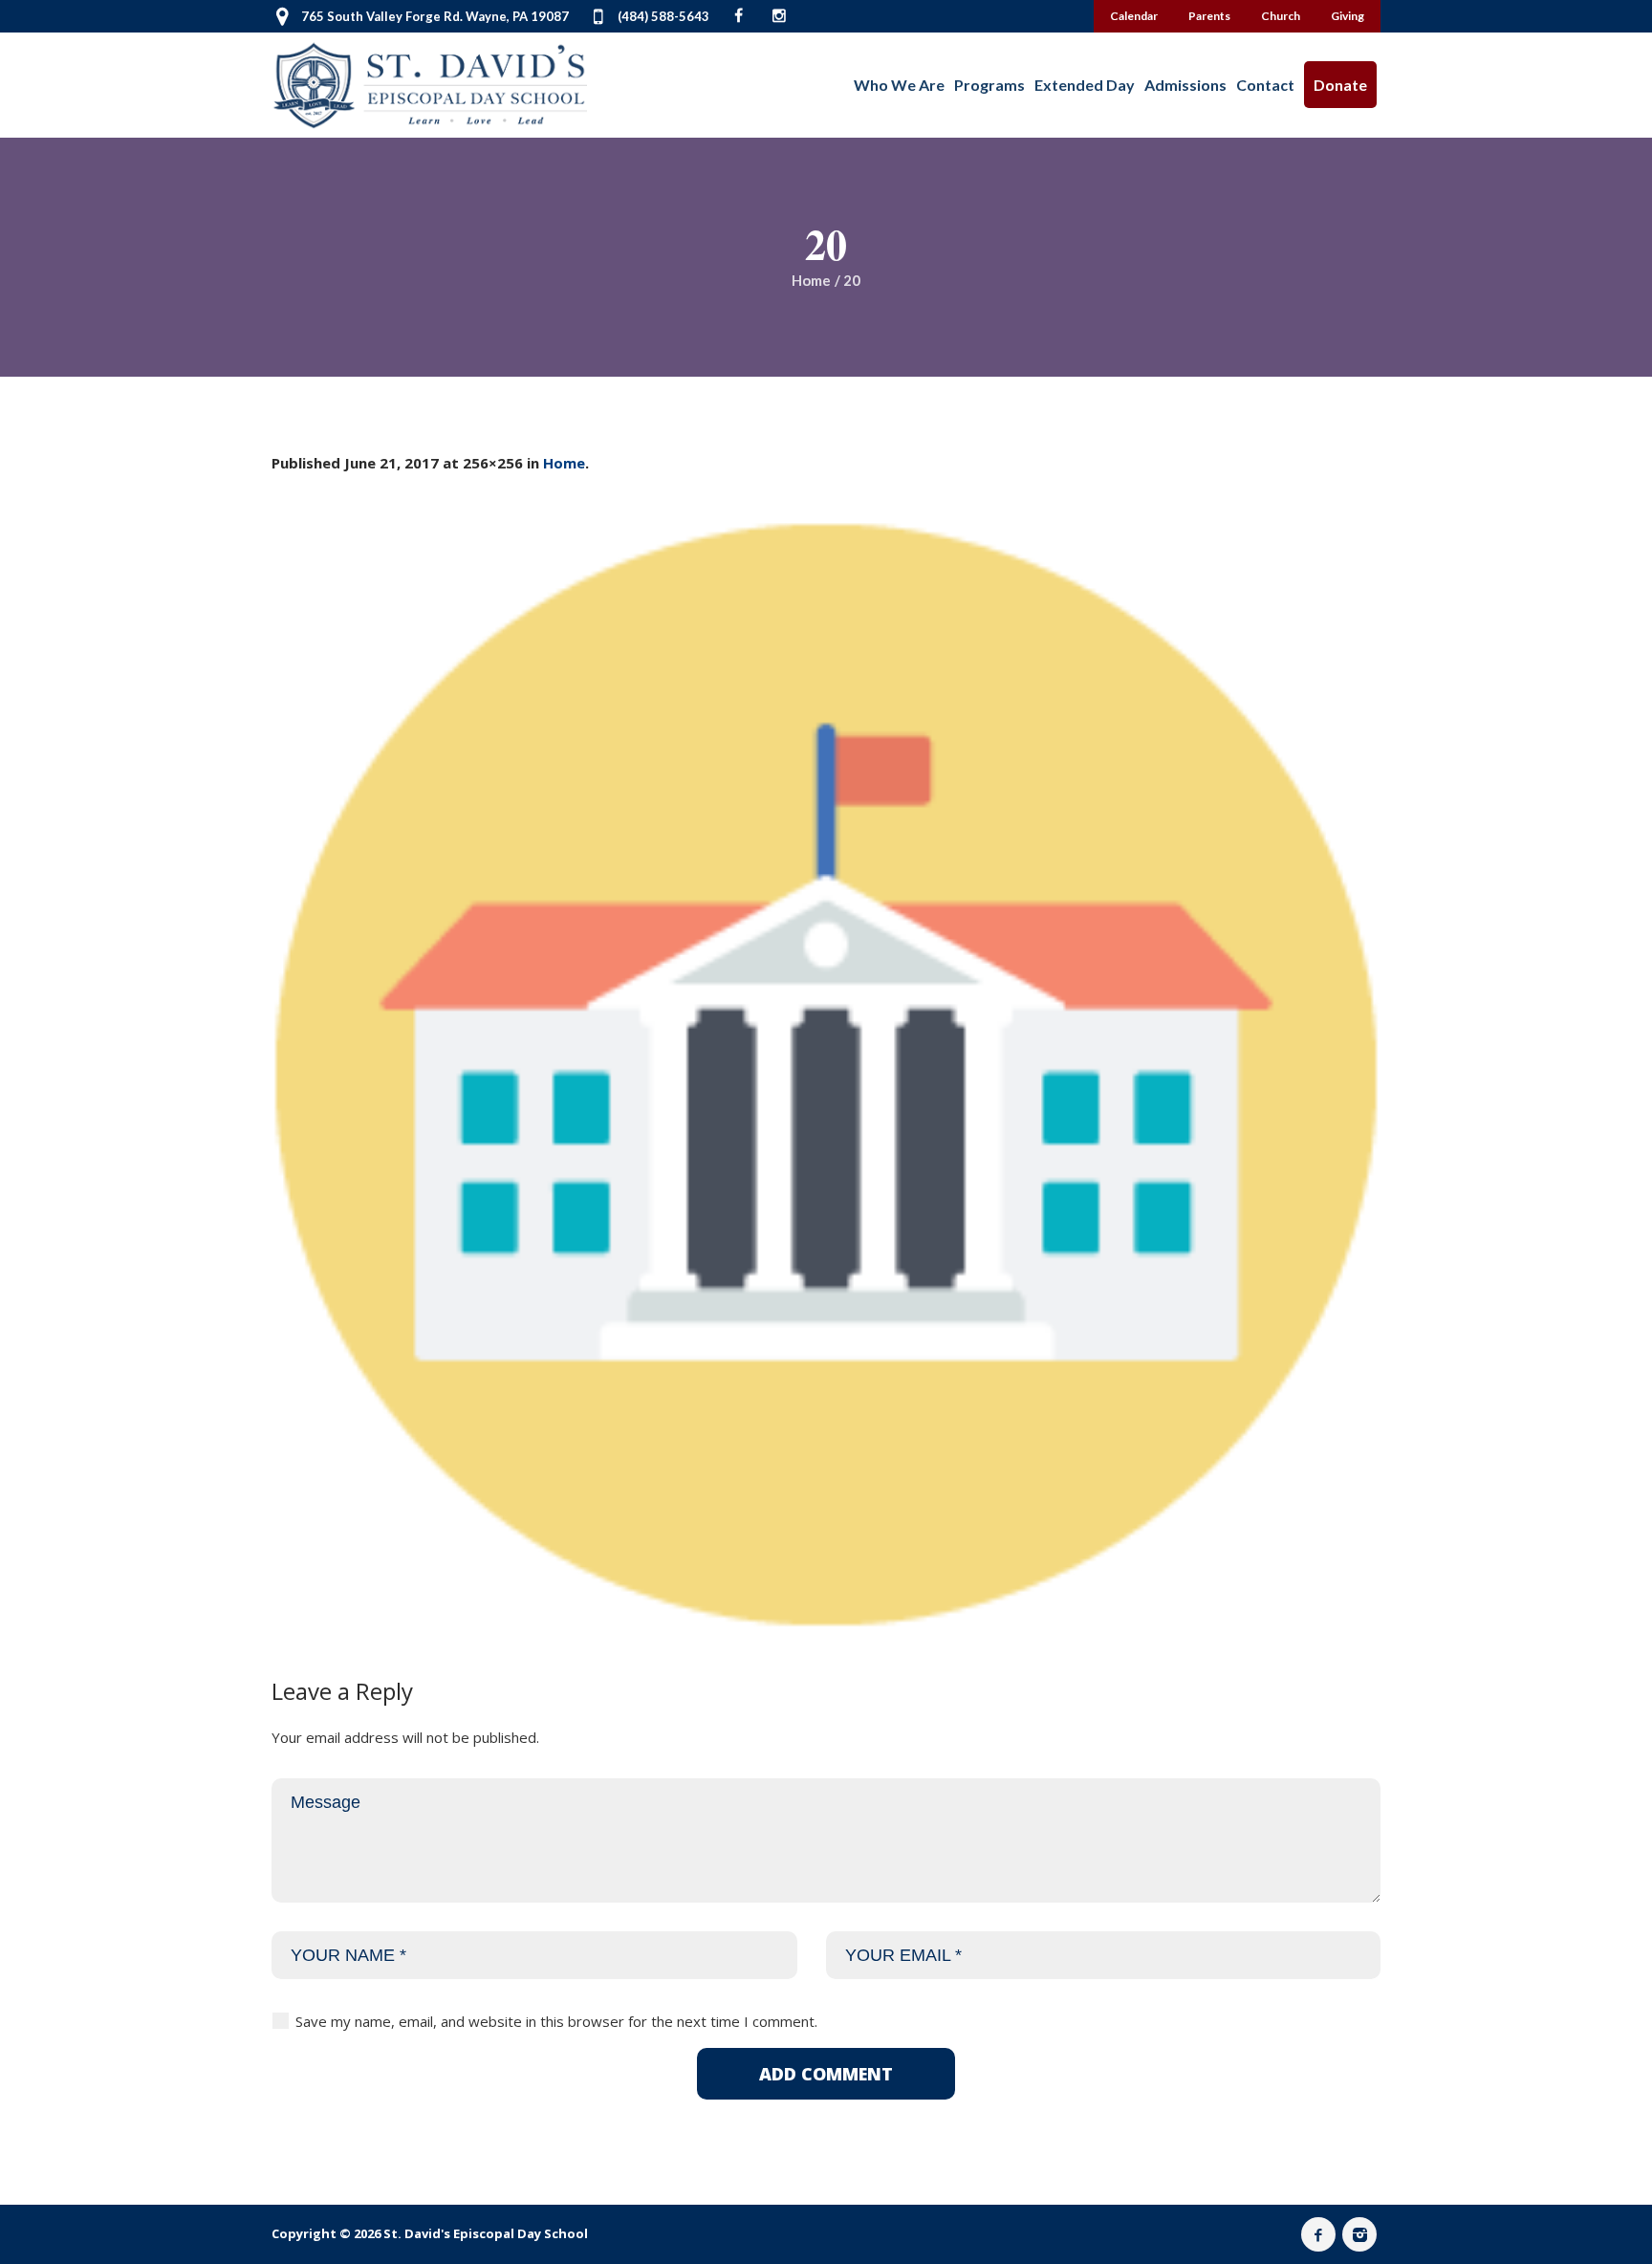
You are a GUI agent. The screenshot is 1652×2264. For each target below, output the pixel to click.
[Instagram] (1359, 2234)
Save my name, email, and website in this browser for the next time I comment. (556, 2021)
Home (811, 280)
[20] (826, 1075)
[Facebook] (1318, 2234)
